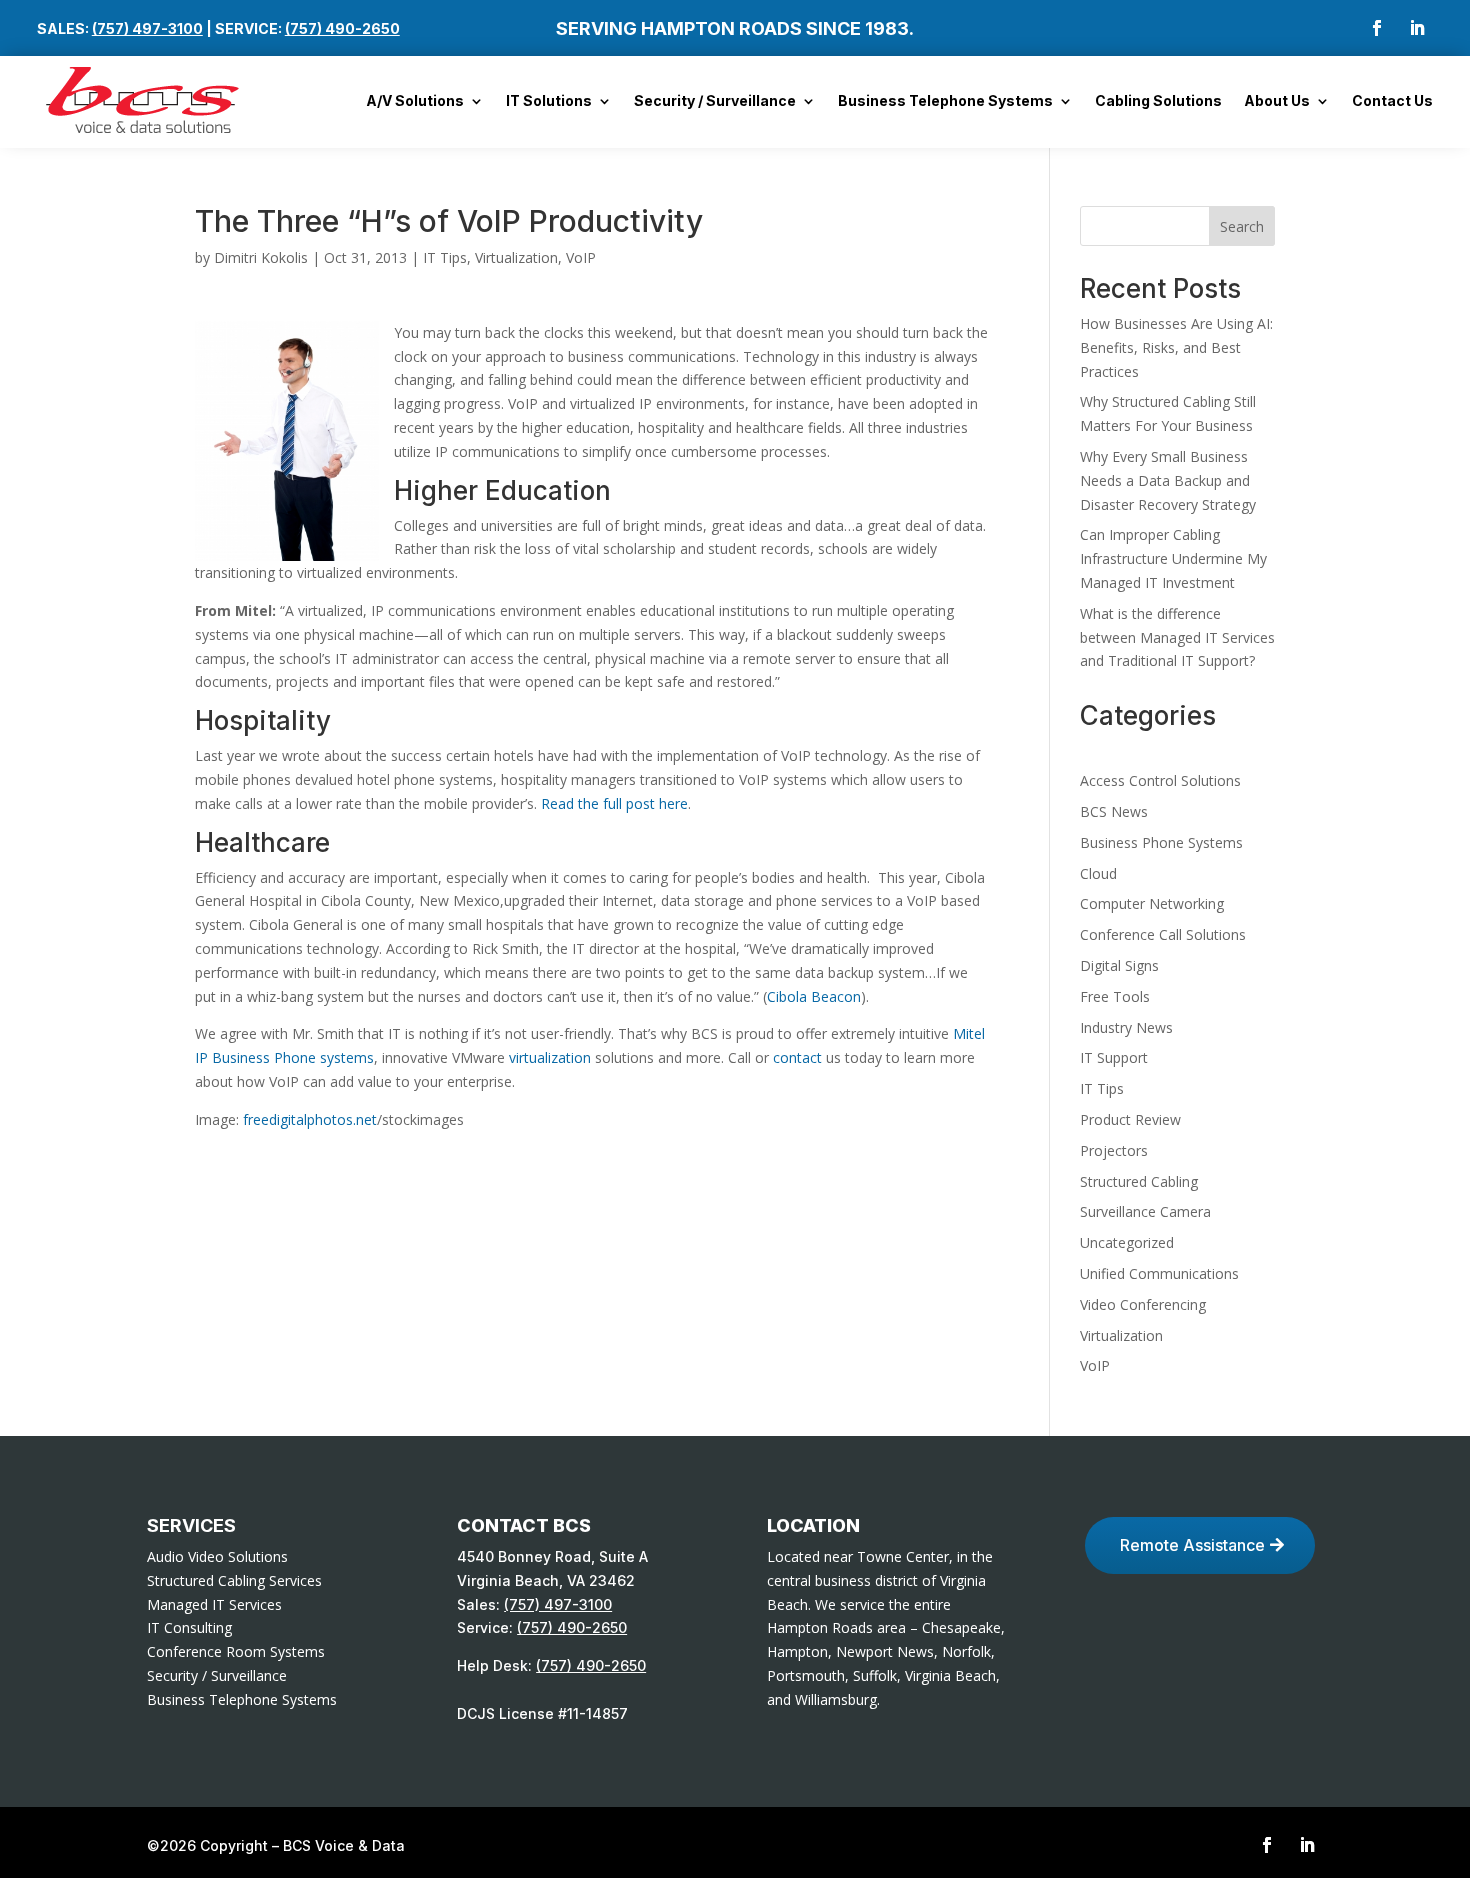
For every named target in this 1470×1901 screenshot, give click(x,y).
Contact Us (1392, 101)
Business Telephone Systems (945, 101)
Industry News (1126, 1027)
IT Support (1114, 1057)
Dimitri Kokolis (261, 257)
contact (797, 1057)
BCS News (1114, 811)
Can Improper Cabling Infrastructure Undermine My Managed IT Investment (1173, 558)
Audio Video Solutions (217, 1556)
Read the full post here (614, 803)
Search (1242, 226)
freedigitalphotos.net (308, 1119)
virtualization (550, 1057)
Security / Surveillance (715, 101)
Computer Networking (1152, 903)
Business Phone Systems (1161, 842)
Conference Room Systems (236, 1651)
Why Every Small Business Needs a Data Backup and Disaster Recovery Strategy (1168, 480)
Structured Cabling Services (234, 1580)
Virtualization (516, 257)
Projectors (1114, 1150)
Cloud (1098, 873)
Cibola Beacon (814, 996)
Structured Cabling (1139, 1181)
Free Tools (1115, 996)
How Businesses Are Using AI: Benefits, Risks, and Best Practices (1176, 347)
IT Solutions (549, 101)
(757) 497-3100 (147, 28)
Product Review (1130, 1119)
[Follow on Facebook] (1377, 28)
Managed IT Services (214, 1604)
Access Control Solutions (1160, 780)
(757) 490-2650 (342, 28)
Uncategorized (1127, 1242)
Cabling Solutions (1158, 101)
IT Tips (445, 257)
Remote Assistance (1192, 1545)
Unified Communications (1159, 1273)
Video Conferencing (1143, 1304)
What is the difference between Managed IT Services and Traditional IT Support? (1177, 637)
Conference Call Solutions (1163, 934)
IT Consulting (189, 1627)
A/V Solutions (415, 101)
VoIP (581, 257)
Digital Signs (1119, 965)
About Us (1277, 101)
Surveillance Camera (1145, 1211)
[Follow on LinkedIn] (1417, 28)
